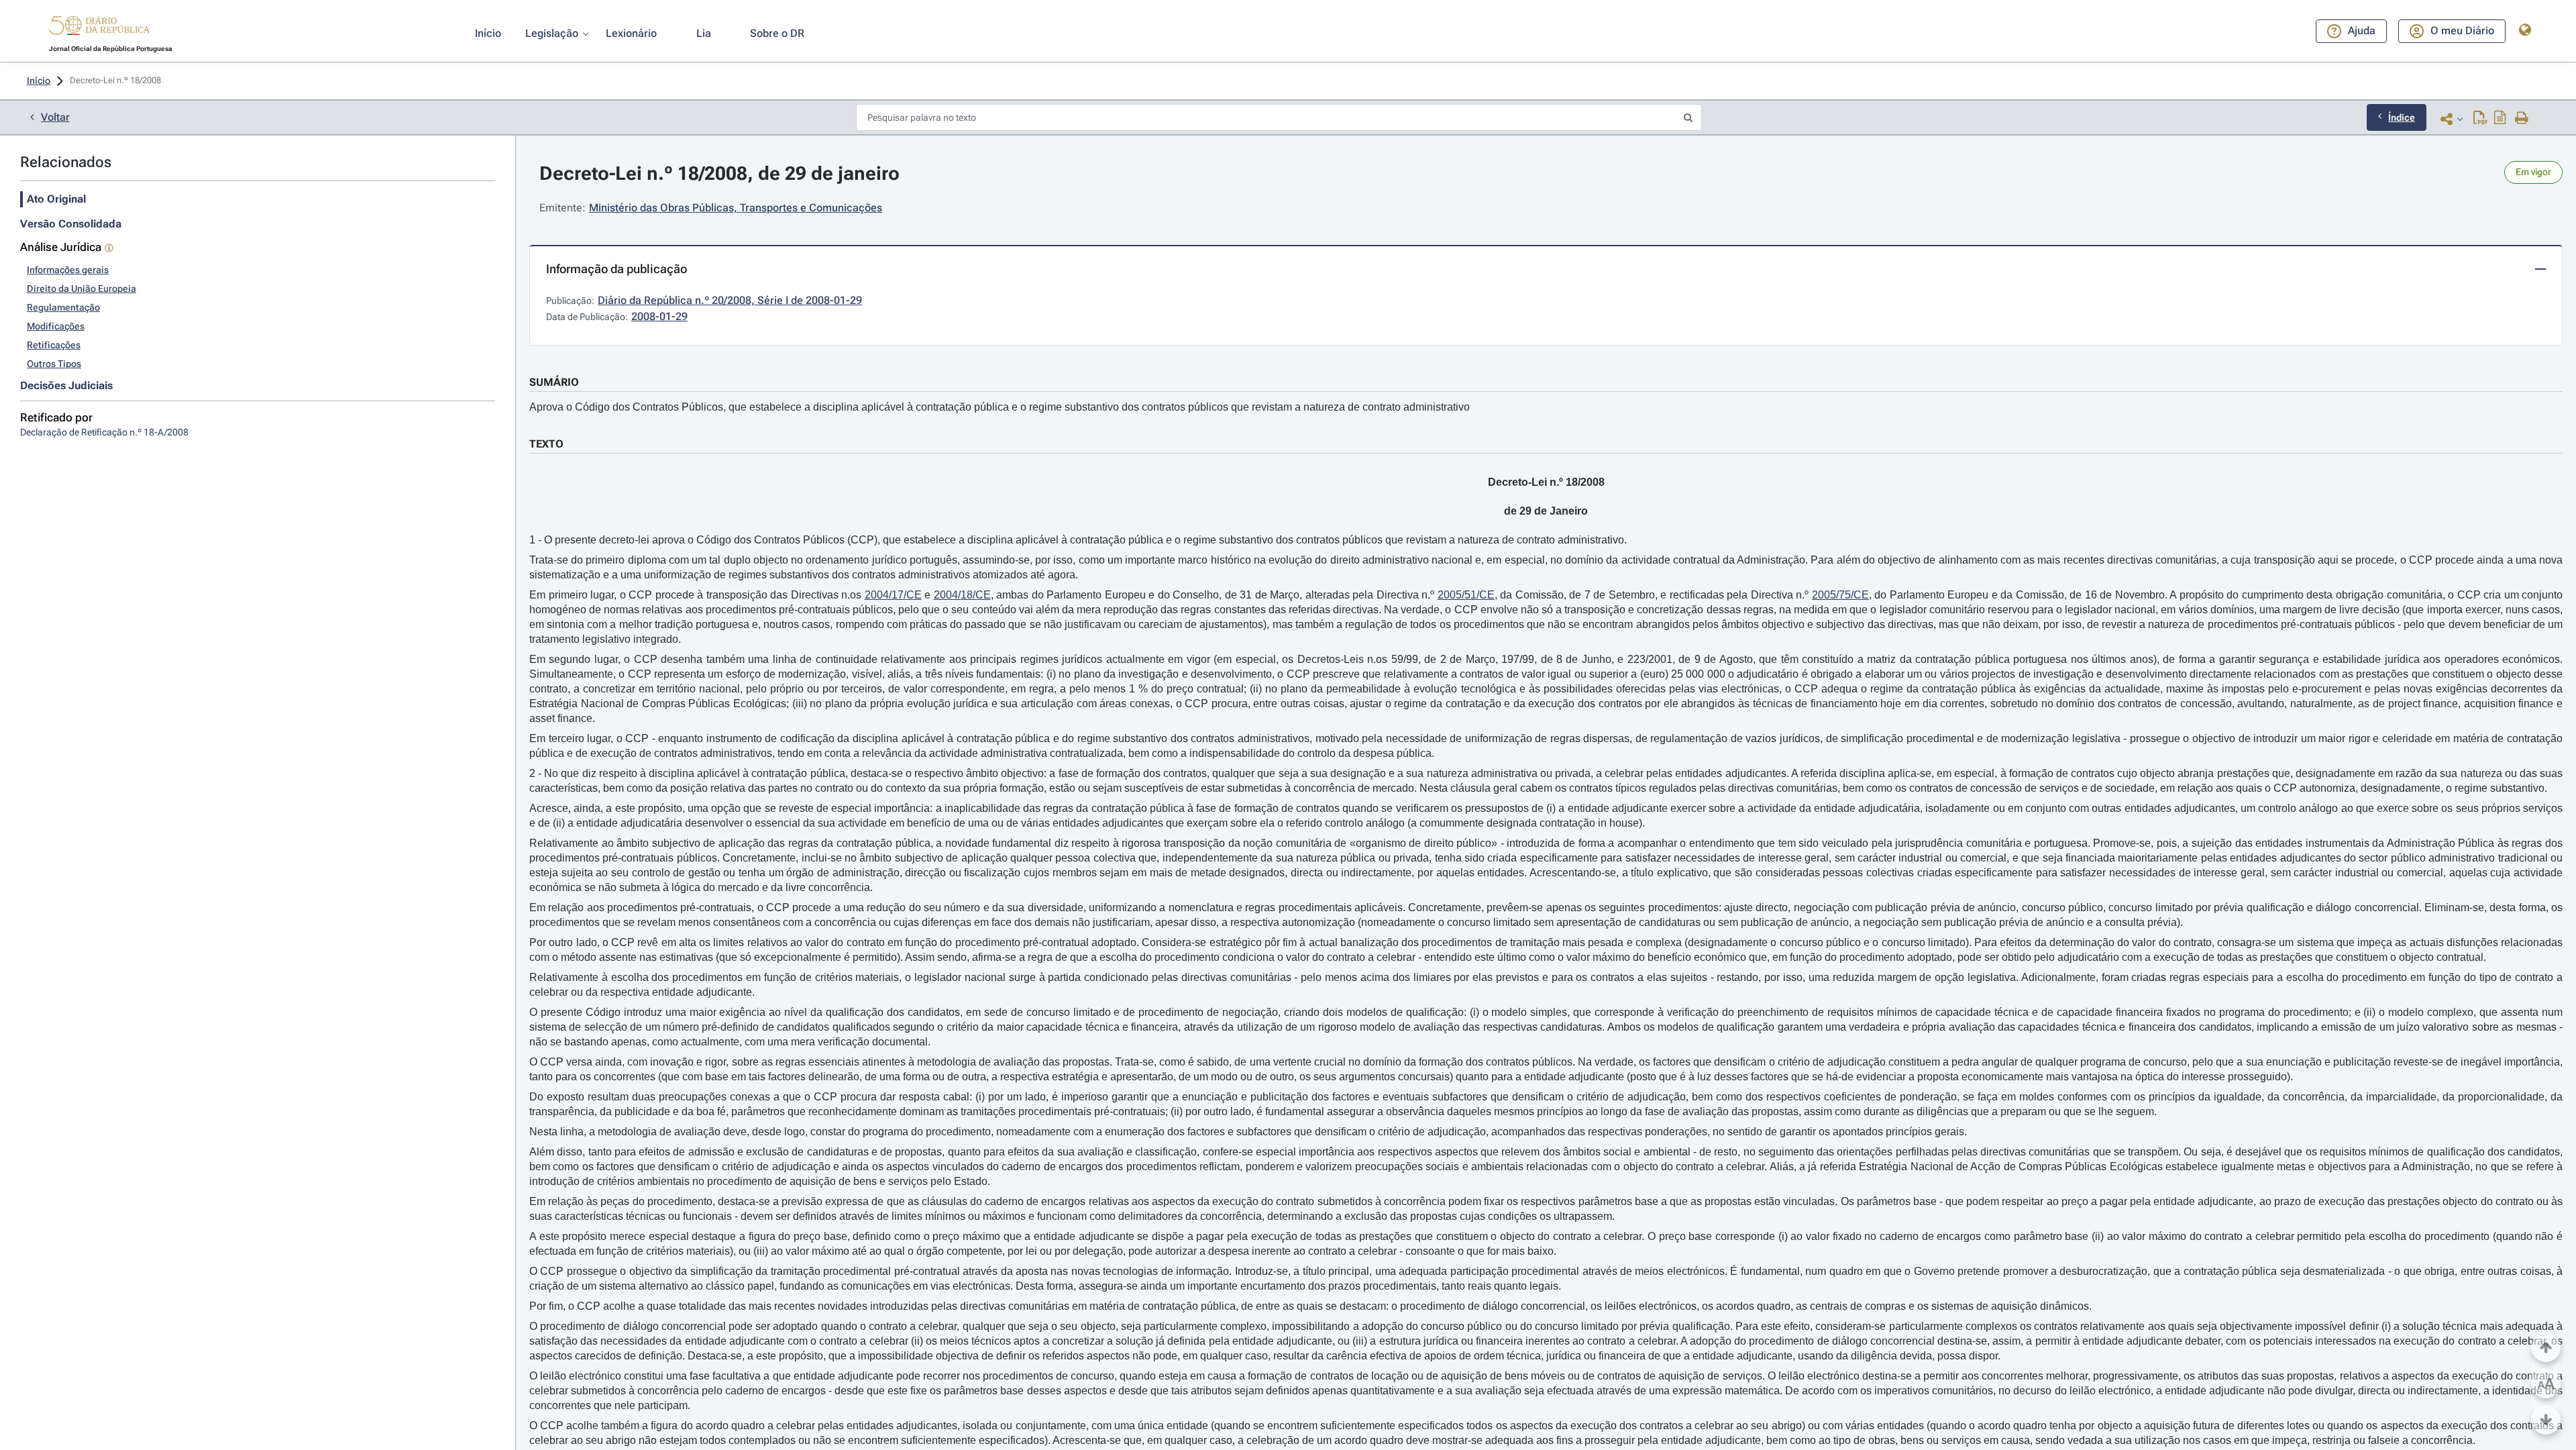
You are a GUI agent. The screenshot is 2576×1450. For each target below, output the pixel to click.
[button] (99, 28)
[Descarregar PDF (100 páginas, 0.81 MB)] (2480, 119)
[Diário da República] (99, 29)
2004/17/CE (893, 595)
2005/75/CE (1840, 595)
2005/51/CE (1466, 595)
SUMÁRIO (554, 382)
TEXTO (546, 444)
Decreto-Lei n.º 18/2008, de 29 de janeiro (719, 173)
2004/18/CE (962, 595)
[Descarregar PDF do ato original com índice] (2500, 119)
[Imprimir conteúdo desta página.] (2522, 119)
